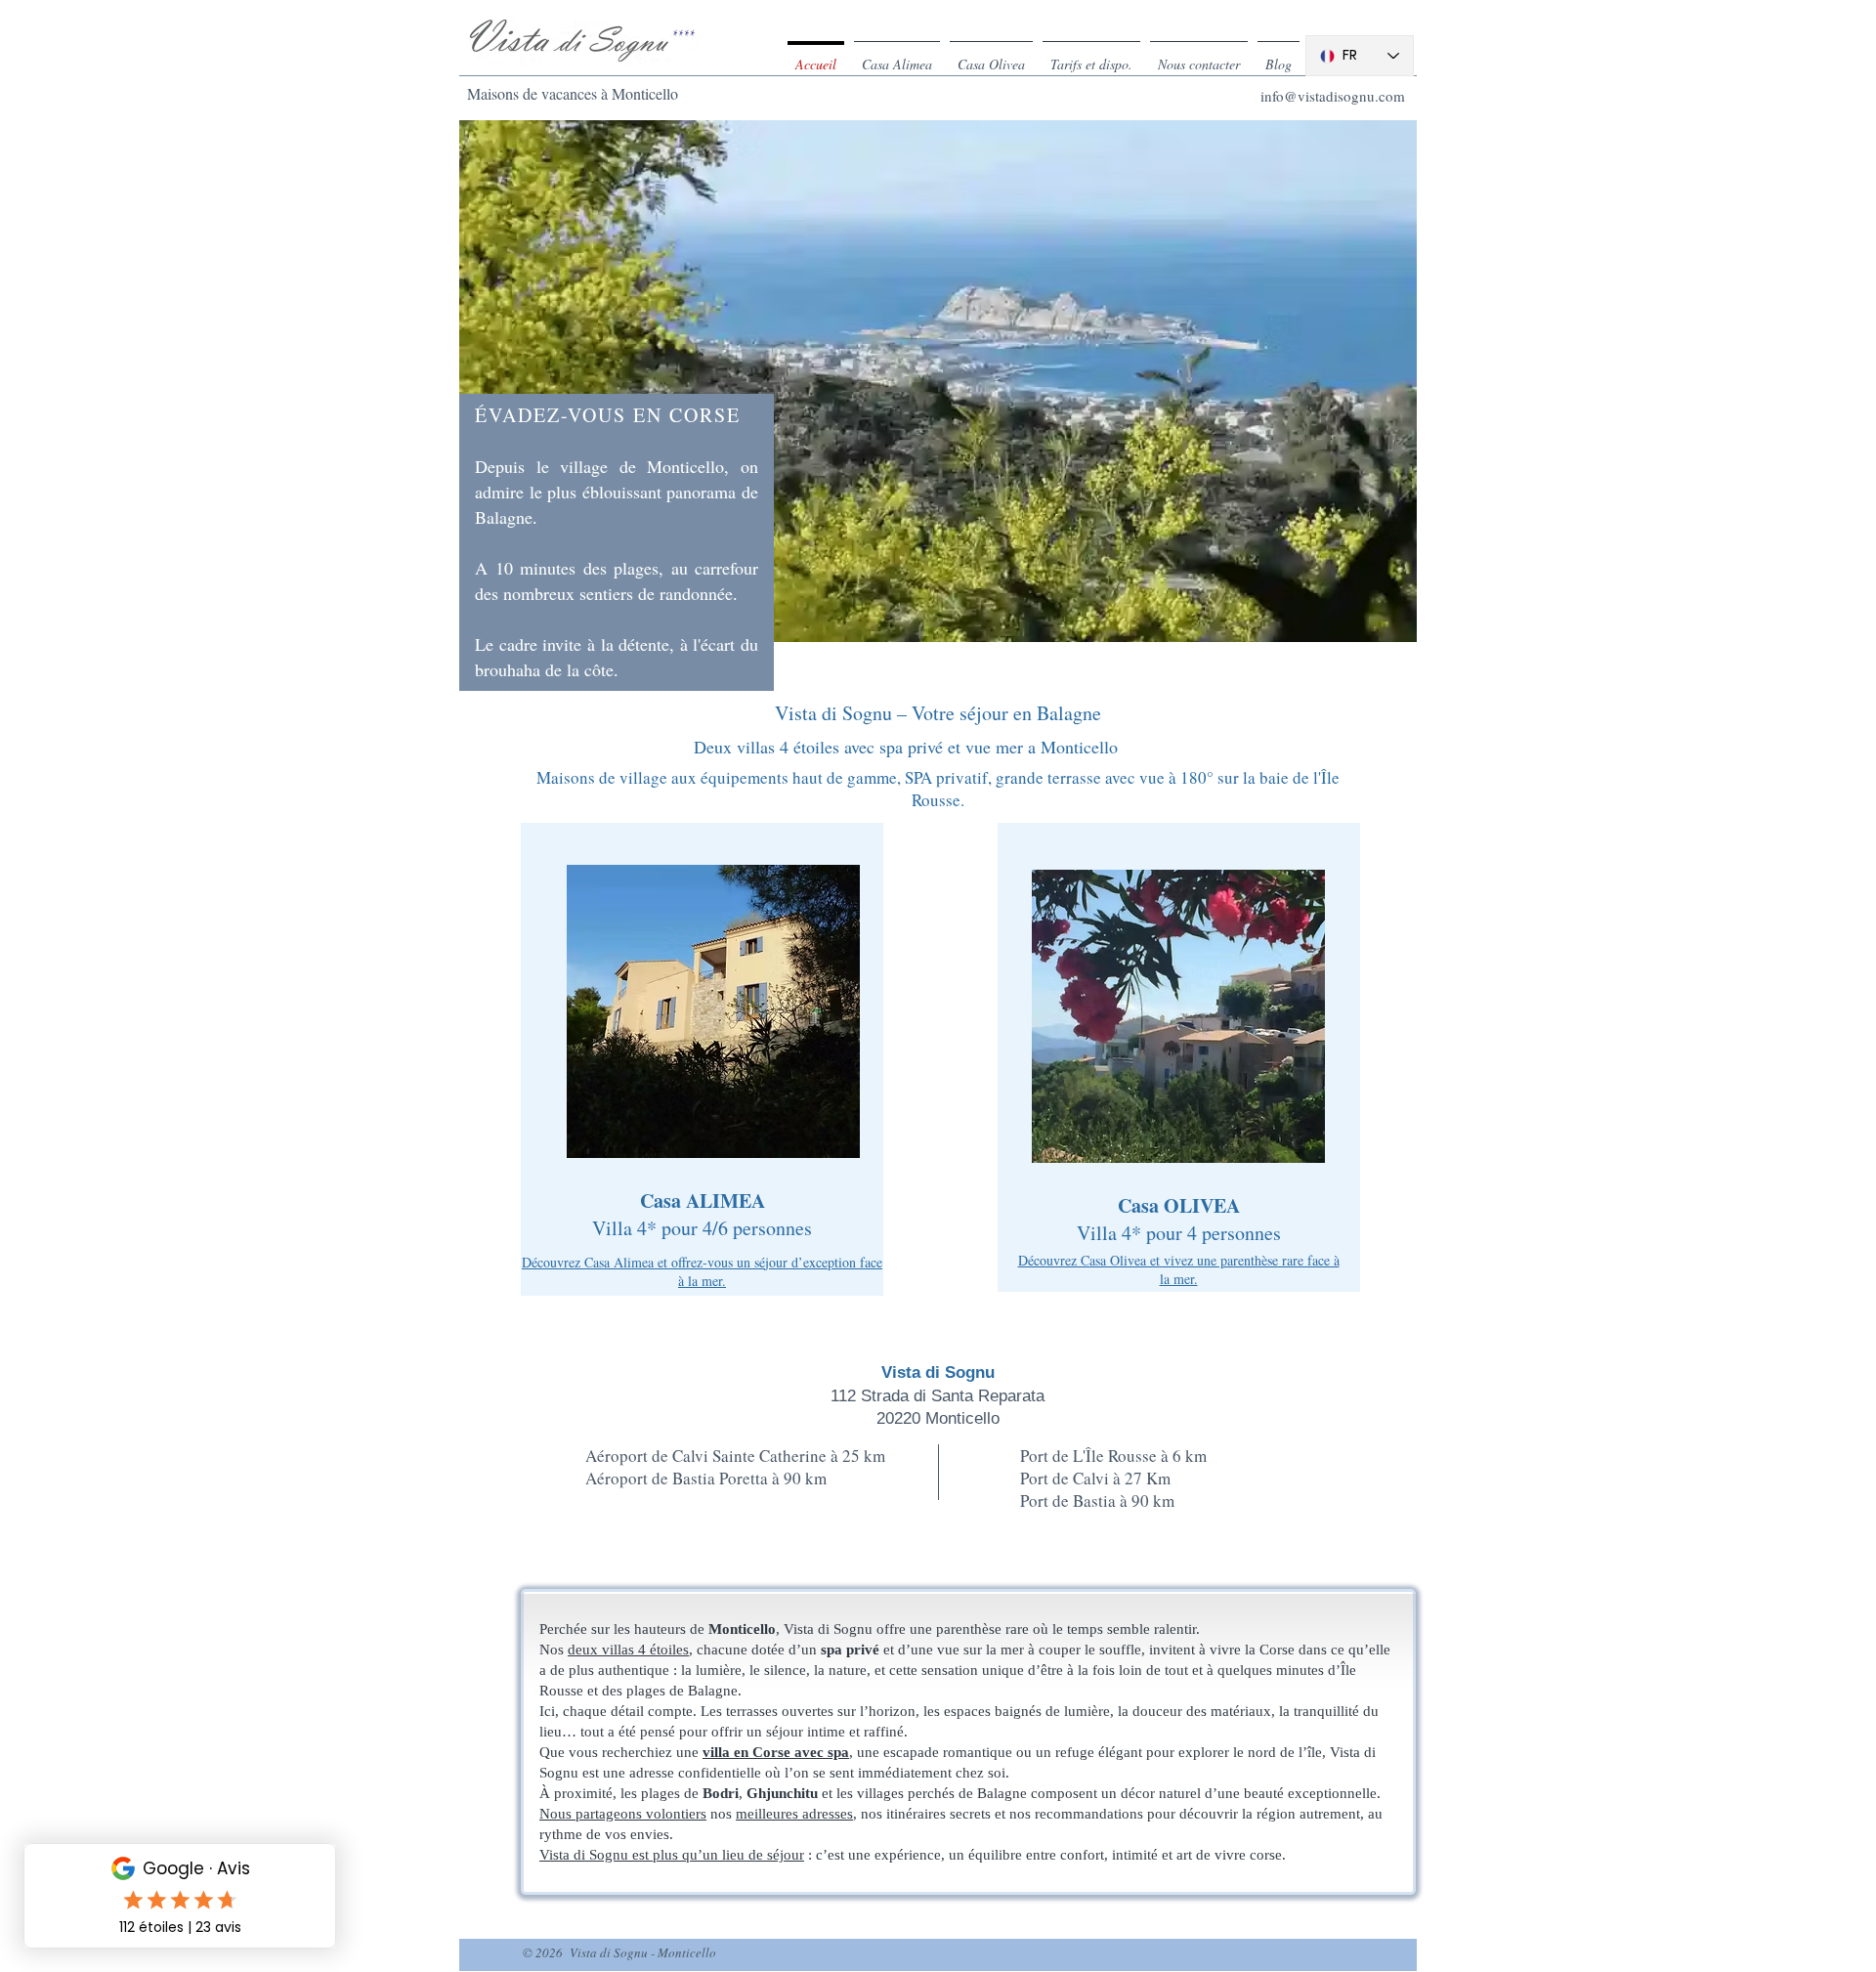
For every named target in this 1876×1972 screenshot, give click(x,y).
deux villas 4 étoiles (628, 1650)
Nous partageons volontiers (623, 1814)
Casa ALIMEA (703, 1200)
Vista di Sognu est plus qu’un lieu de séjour (672, 1855)
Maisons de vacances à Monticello (573, 93)
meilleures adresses (794, 1814)
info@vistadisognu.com (1333, 96)
